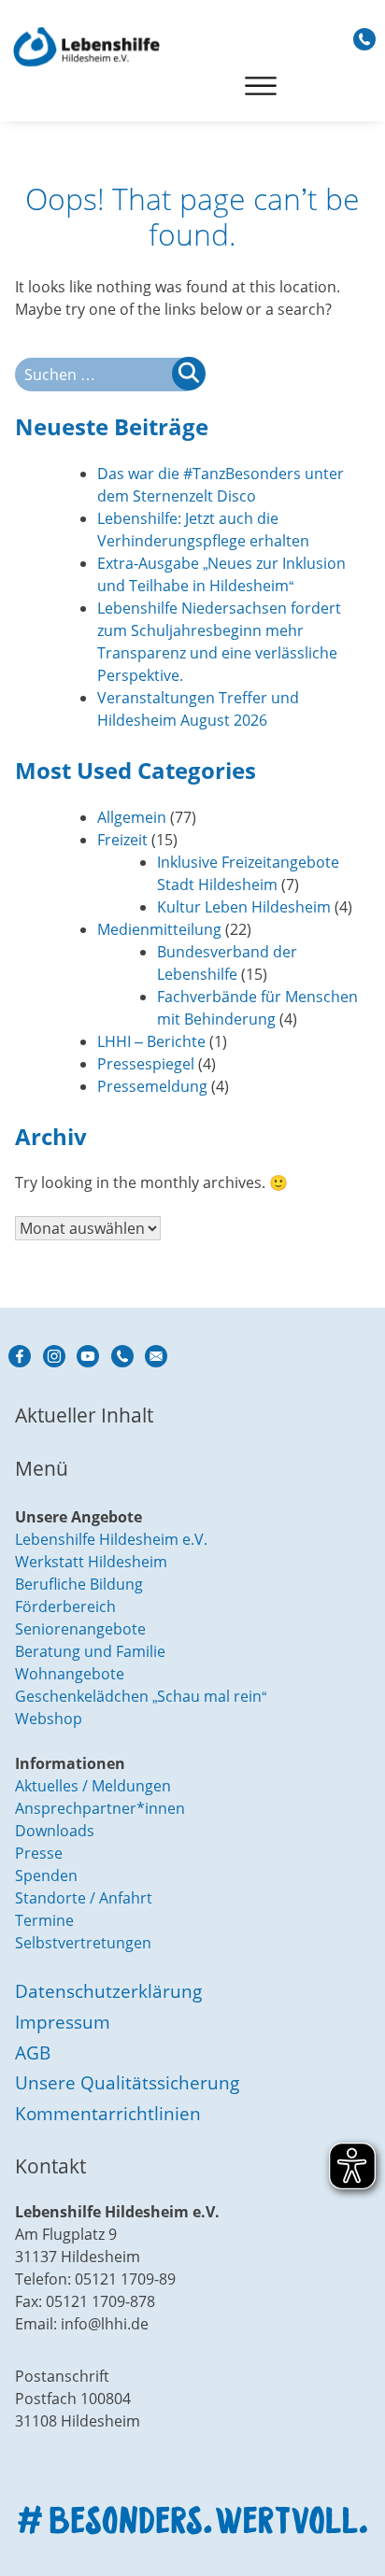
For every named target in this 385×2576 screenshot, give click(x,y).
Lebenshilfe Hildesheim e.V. (111, 1539)
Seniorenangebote (80, 1629)
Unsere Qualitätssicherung (127, 2082)
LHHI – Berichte (151, 1041)
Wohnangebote (70, 1674)
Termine (44, 1920)
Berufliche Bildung (79, 1584)
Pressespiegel (146, 1064)
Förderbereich (65, 1606)
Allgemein (132, 817)
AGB (33, 2052)
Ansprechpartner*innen (100, 1808)
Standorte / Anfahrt (84, 1898)
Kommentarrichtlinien (108, 2113)
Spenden (46, 1875)
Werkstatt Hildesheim (91, 1562)
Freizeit (122, 840)
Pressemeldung (152, 1086)
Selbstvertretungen (83, 1943)
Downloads (55, 1831)
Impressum (63, 2022)
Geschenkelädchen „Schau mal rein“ (141, 1696)
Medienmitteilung (159, 929)
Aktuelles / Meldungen (93, 1786)
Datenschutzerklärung (108, 1991)
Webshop (49, 1719)
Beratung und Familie (90, 1651)
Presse (39, 1853)
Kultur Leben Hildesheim (244, 907)
